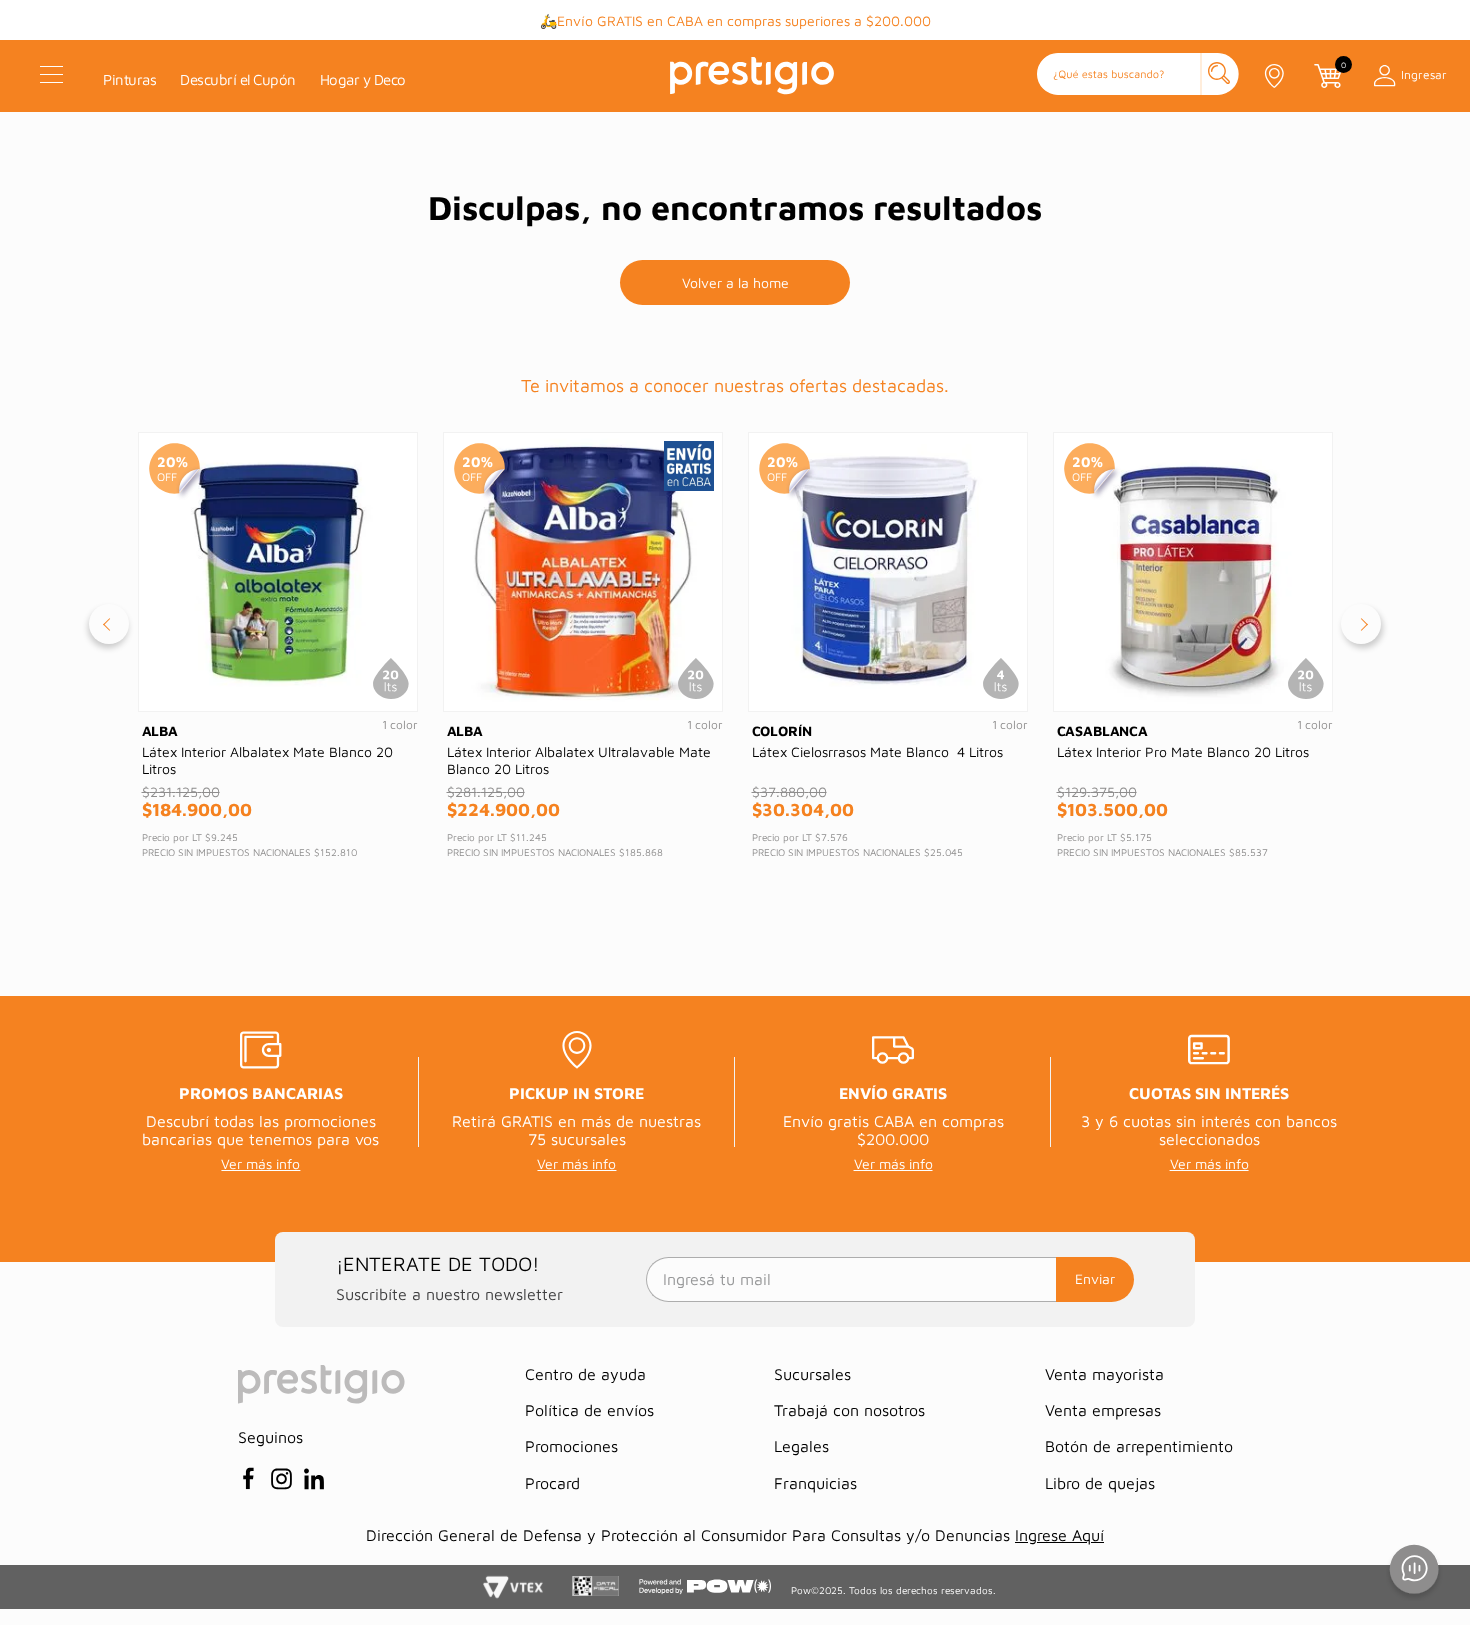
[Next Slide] (1361, 624)
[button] (1138, 75)
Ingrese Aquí (1059, 1535)
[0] (1327, 76)
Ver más (909, 21)
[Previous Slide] (109, 624)
